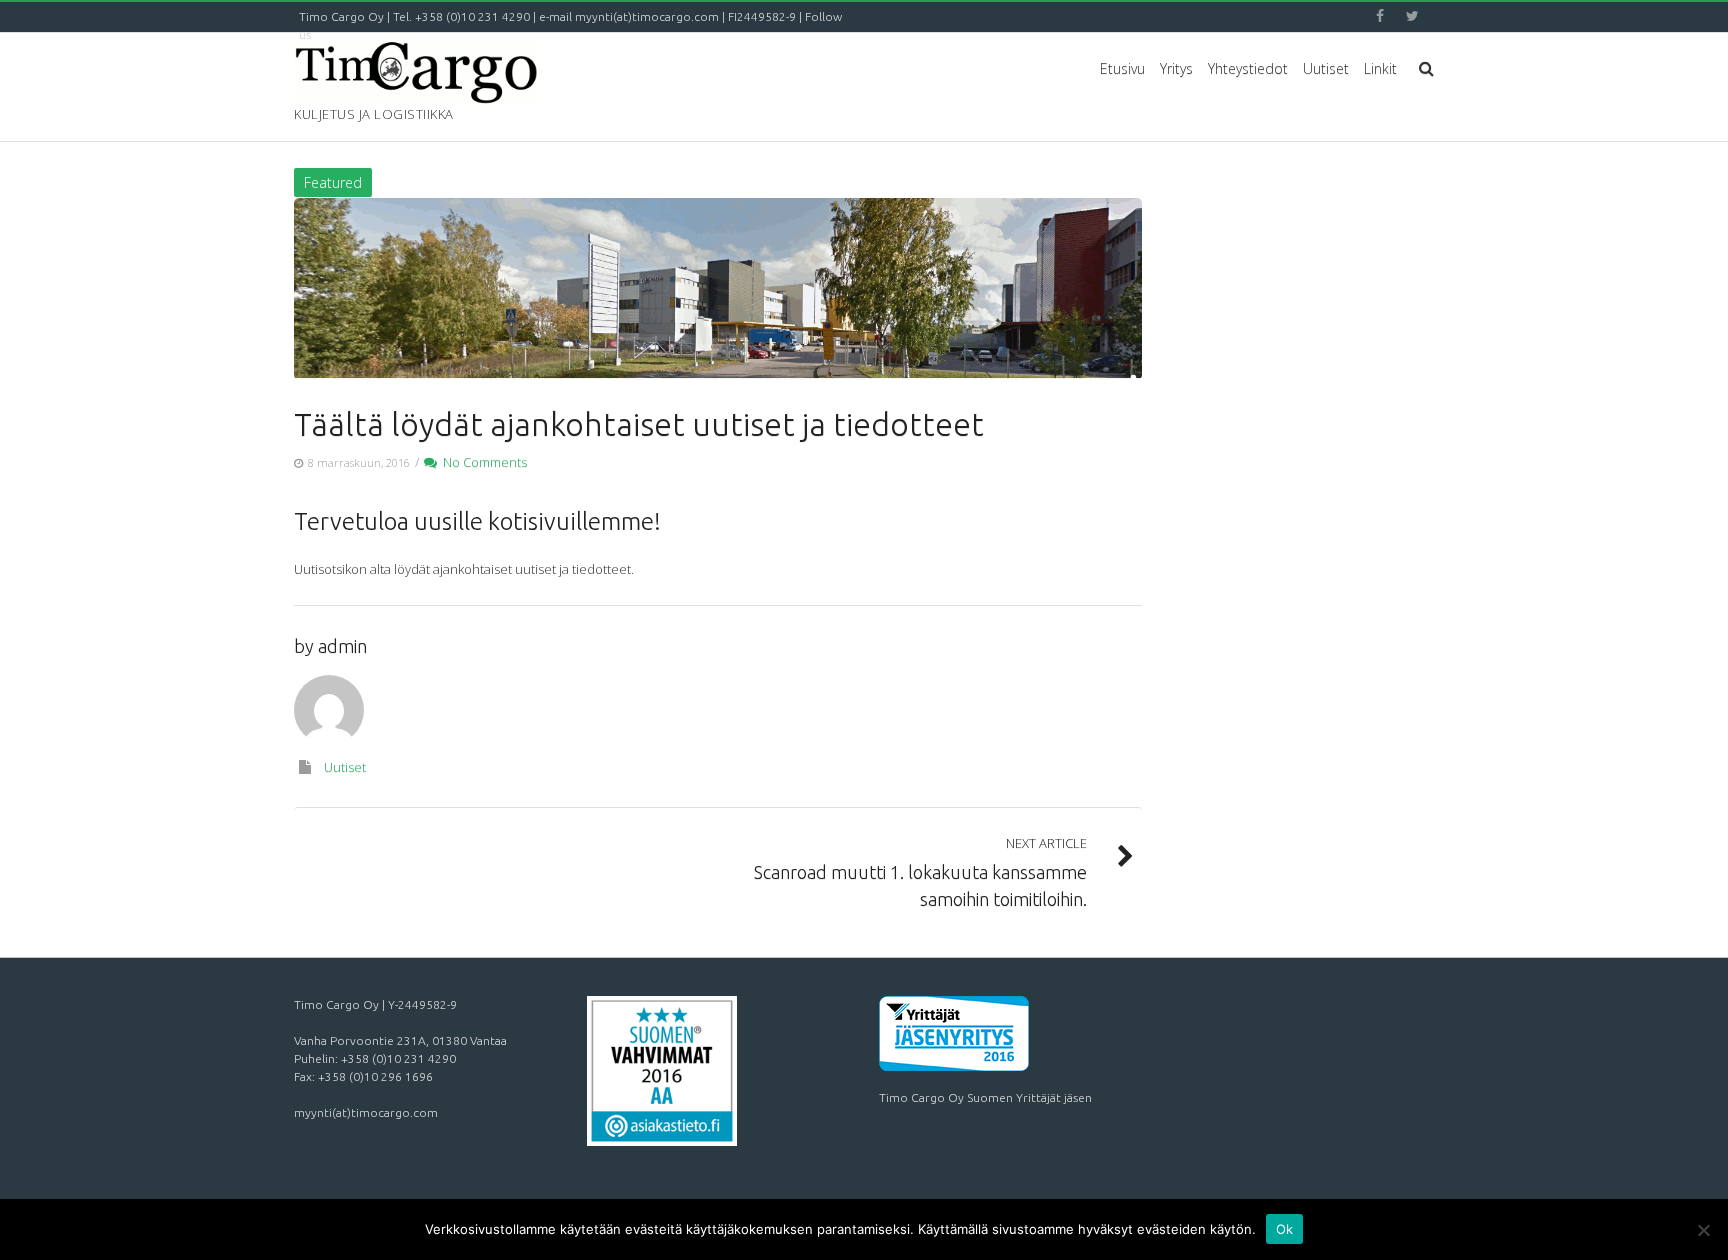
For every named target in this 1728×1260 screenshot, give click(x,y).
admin (342, 646)
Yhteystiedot (1248, 68)
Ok (1285, 1229)
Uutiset (1326, 68)
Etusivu (1122, 68)
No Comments (482, 462)
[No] (1703, 1230)
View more (718, 289)
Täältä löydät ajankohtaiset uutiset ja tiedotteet (639, 424)
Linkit (1380, 68)
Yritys (1176, 68)
